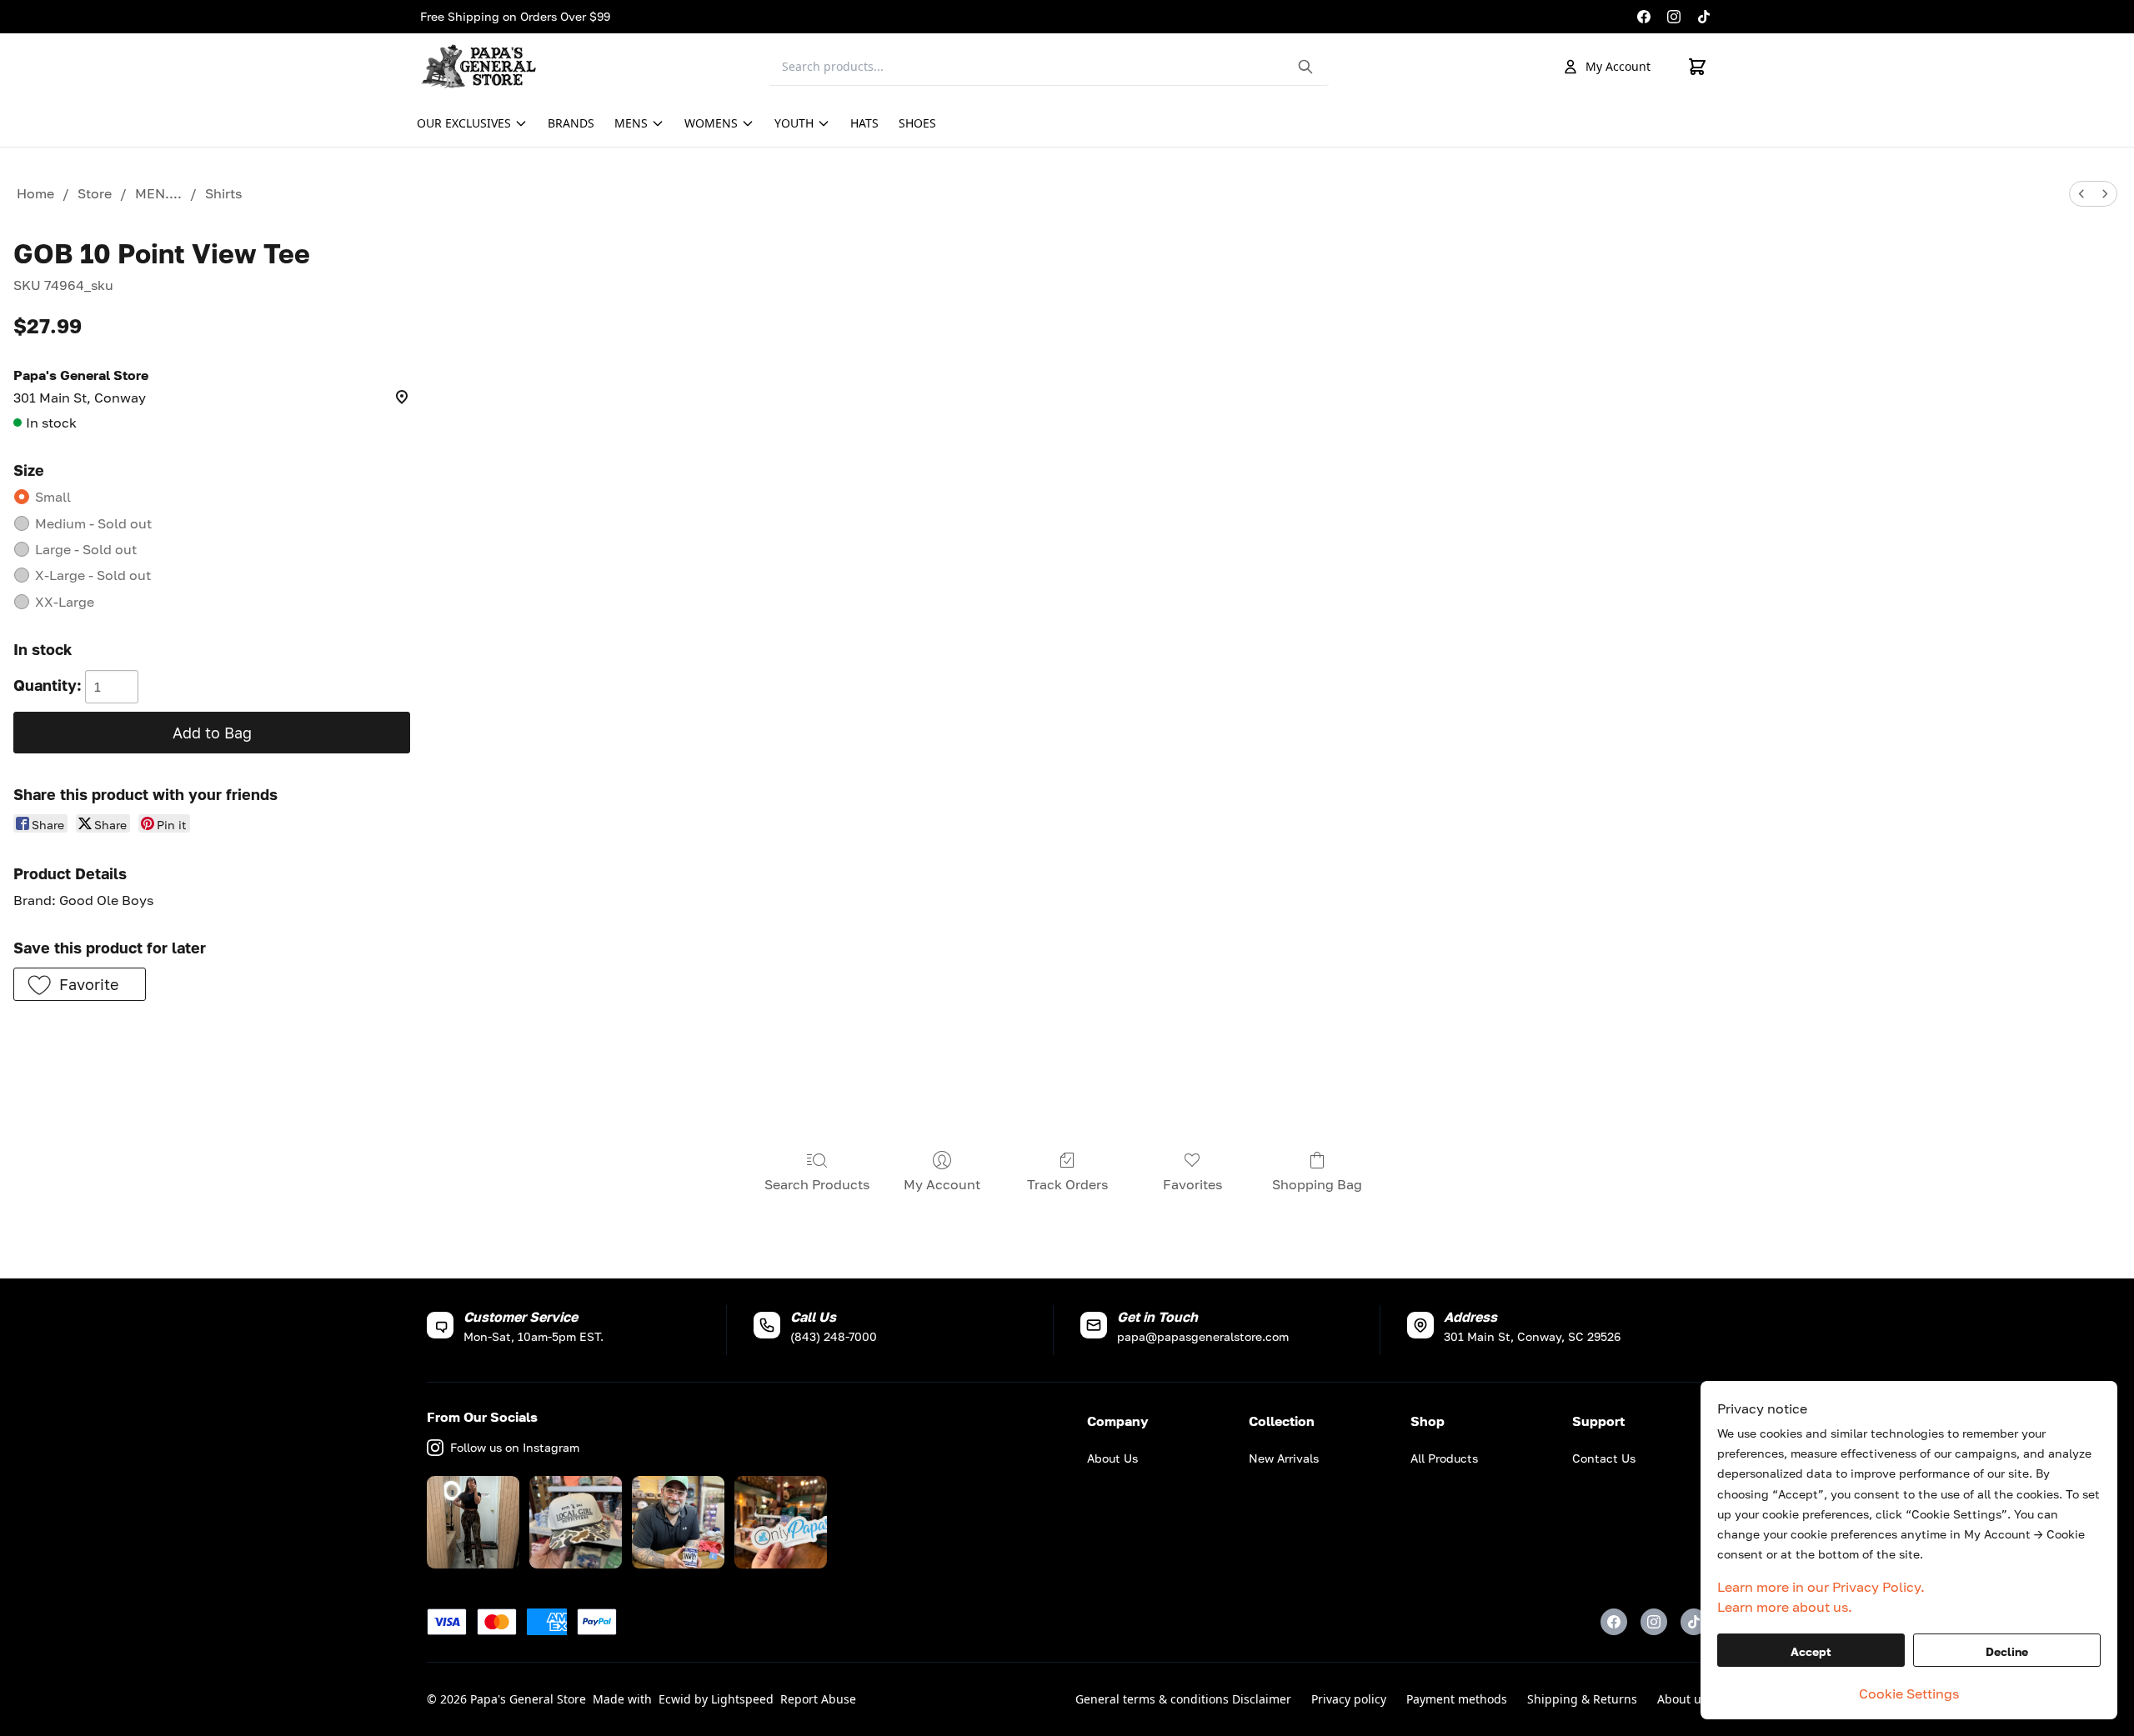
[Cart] (1697, 67)
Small (53, 497)
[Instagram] (1674, 17)
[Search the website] (1305, 67)
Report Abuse (818, 1699)
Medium (93, 523)
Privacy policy (1349, 1699)
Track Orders (1067, 1184)
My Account (1618, 66)
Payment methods (1457, 1699)
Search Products (817, 1184)
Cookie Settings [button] (1909, 1693)
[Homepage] (483, 67)
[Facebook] (1644, 17)
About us (1682, 1699)
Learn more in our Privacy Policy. (1821, 1587)
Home (35, 193)
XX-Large (65, 602)
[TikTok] (1704, 17)
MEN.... (158, 193)
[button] (80, 984)
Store (95, 193)
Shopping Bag (1317, 1184)
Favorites (1192, 1184)
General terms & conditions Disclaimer (1183, 1699)
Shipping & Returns (1582, 1699)
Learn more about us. (1785, 1607)
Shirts (223, 193)
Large (86, 549)
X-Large (93, 575)
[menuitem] (2081, 194)
